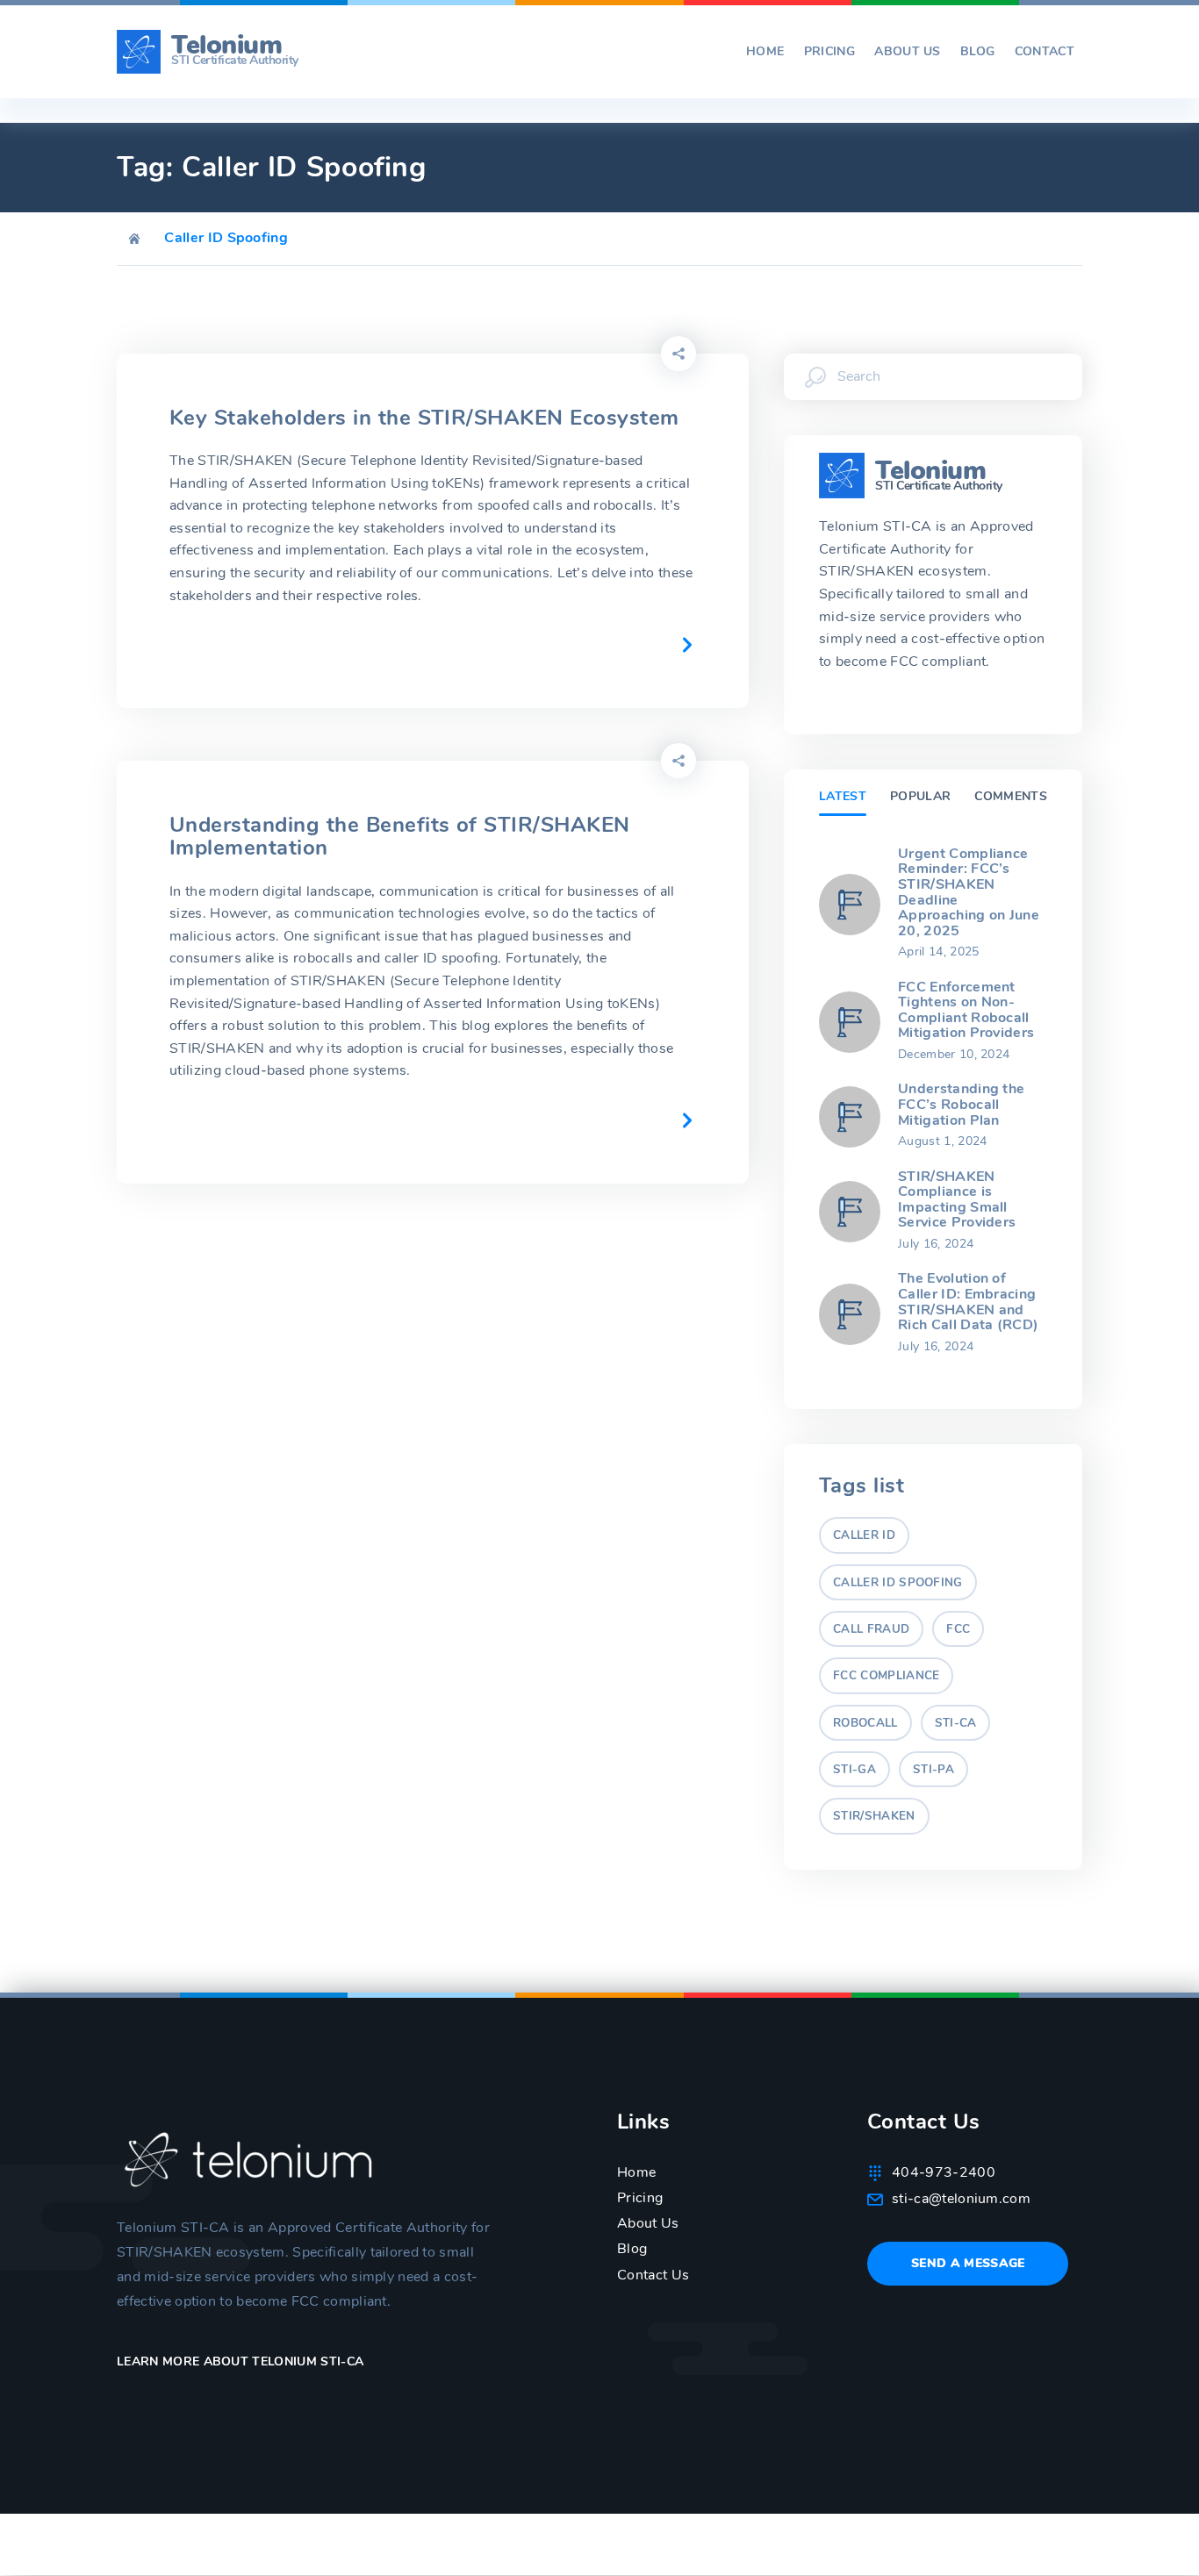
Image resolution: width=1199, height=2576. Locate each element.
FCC (958, 1629)
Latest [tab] (843, 796)
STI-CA (956, 1723)
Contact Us (653, 2275)
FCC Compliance (886, 1676)
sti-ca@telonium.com (961, 2199)
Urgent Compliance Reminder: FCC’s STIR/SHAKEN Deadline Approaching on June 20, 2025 (969, 892)
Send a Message (968, 2263)
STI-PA (933, 1770)
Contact (1045, 52)
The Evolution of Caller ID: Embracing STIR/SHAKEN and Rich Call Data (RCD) (968, 1302)
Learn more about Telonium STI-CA (242, 2361)
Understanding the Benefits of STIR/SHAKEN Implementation (400, 836)
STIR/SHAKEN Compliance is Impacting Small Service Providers (957, 1200)
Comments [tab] (1011, 796)
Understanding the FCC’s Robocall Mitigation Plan (961, 1104)
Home (765, 52)
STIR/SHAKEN (874, 1816)
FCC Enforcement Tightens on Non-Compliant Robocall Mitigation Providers (966, 1010)
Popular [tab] (920, 796)
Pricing (829, 52)
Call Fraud (871, 1629)
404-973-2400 (944, 2172)
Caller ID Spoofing (898, 1583)
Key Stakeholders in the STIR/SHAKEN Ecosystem (424, 418)
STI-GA (854, 1770)
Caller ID (864, 1535)
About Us (908, 52)
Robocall (865, 1723)
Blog (977, 52)
